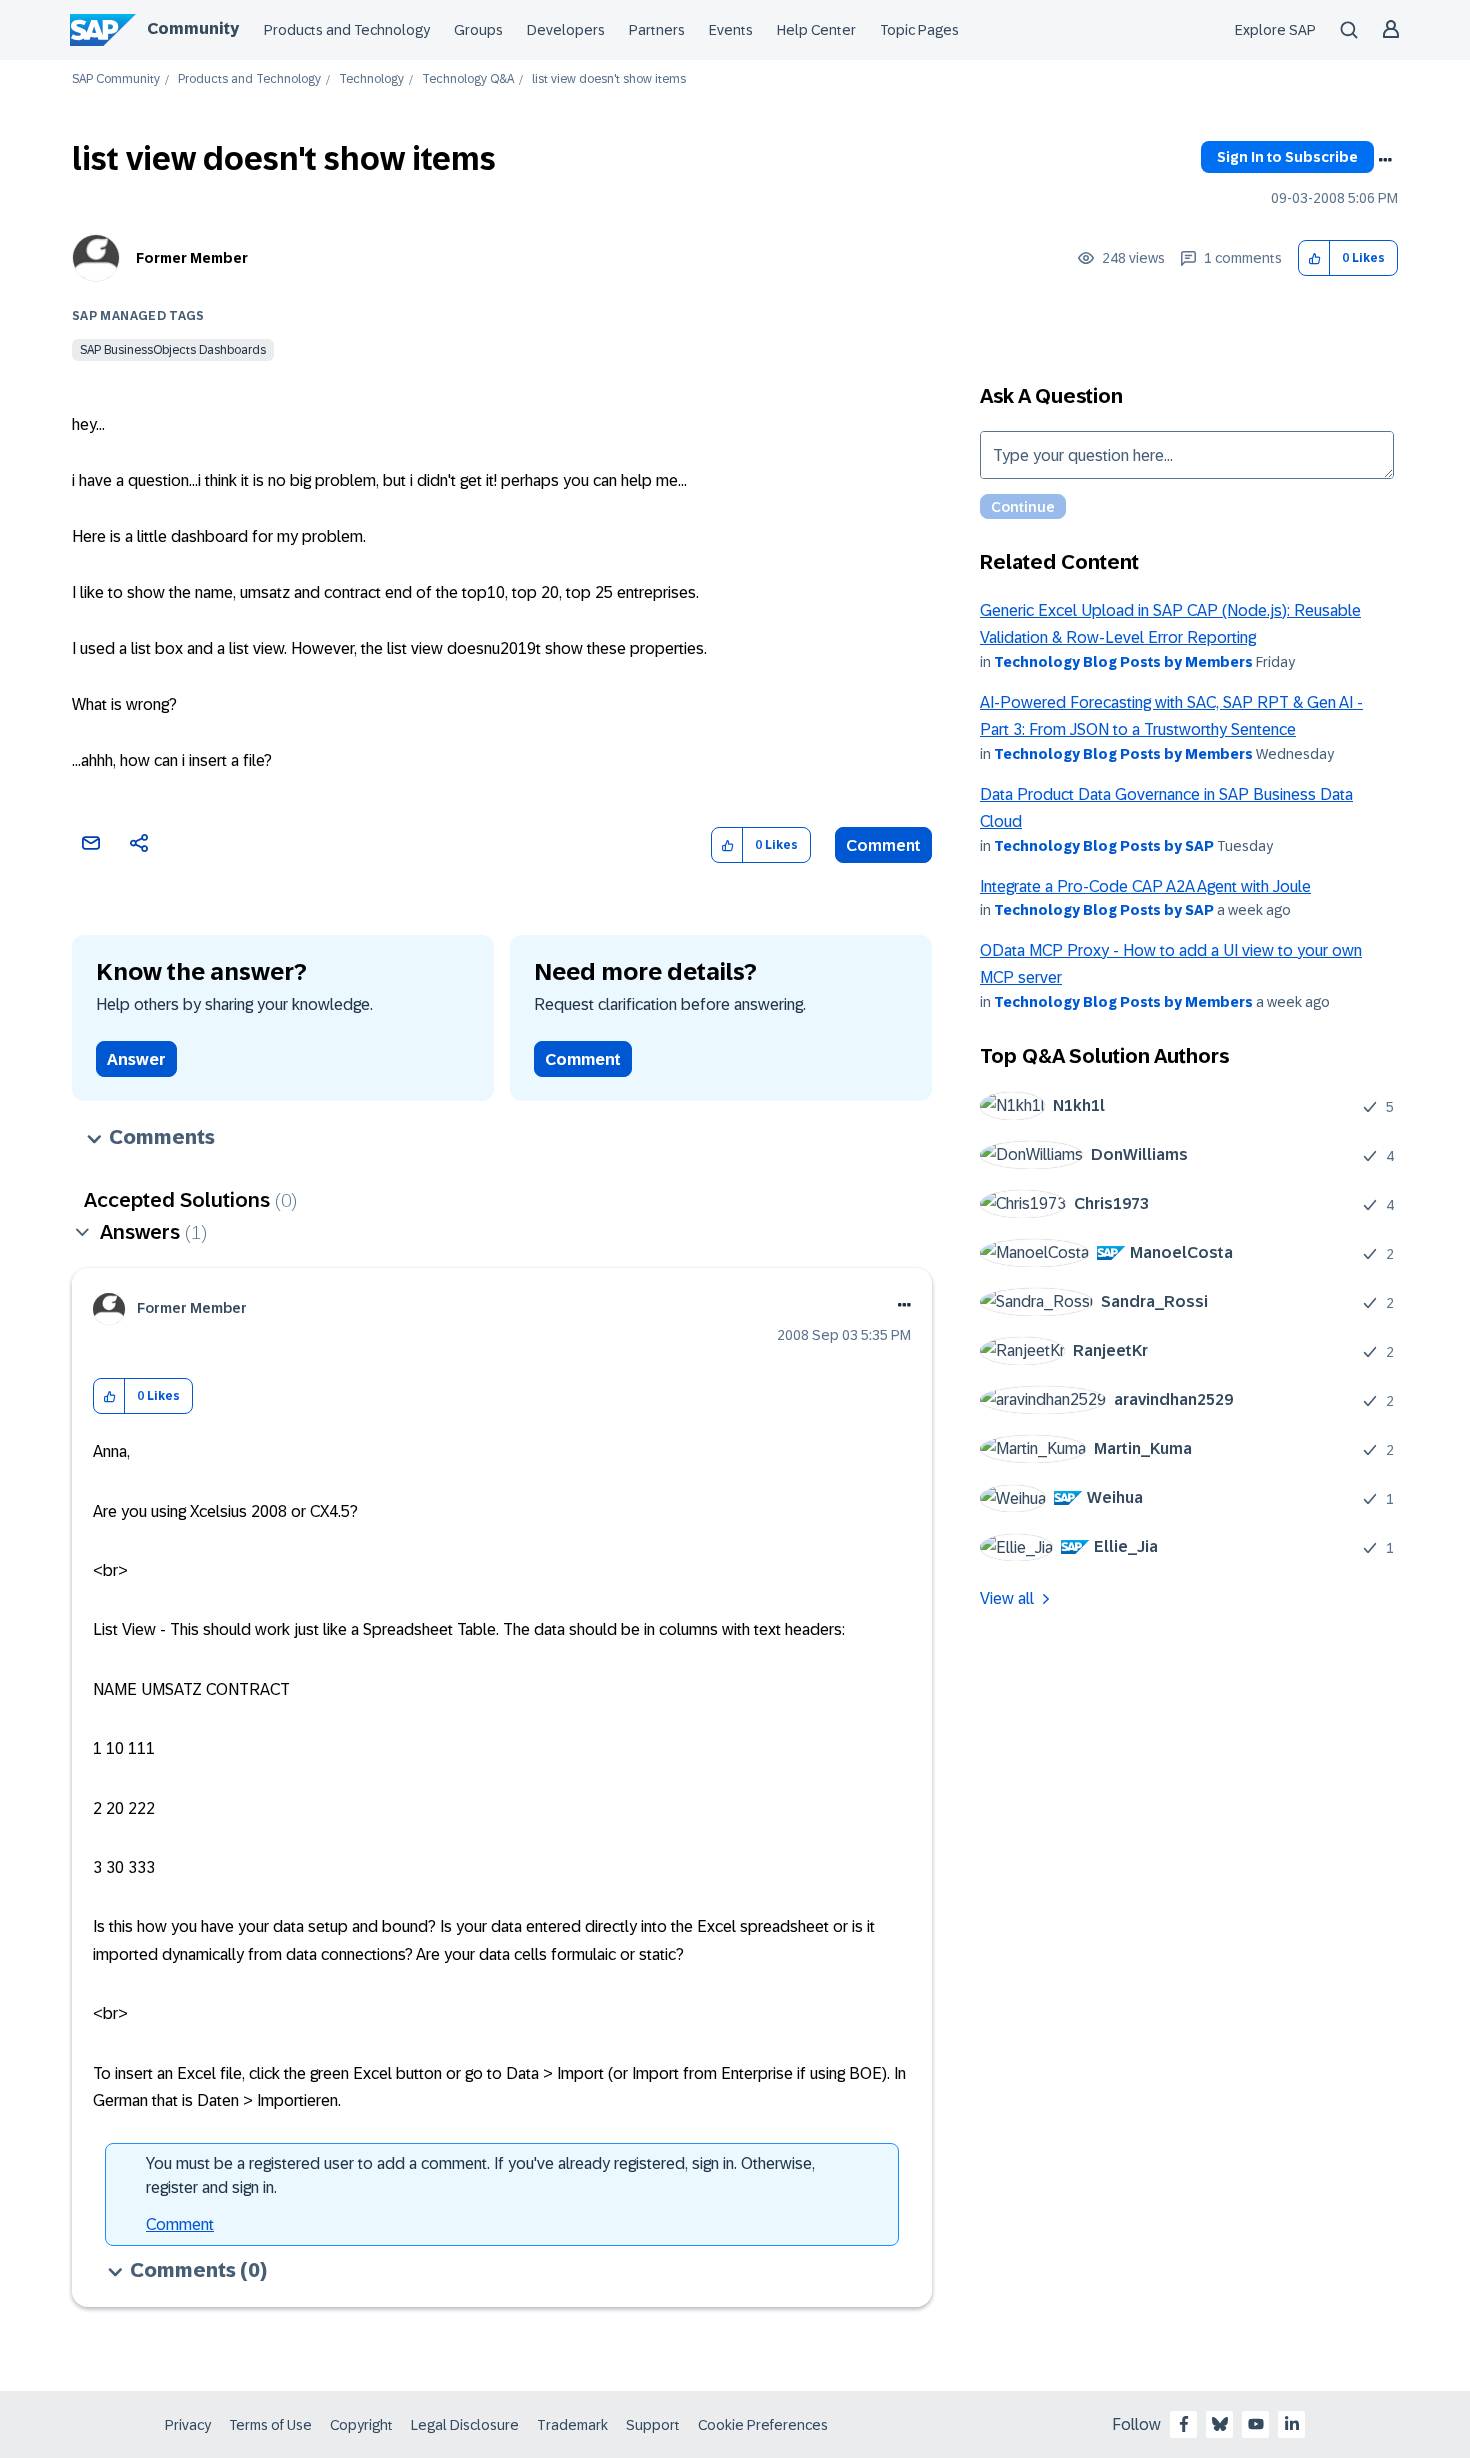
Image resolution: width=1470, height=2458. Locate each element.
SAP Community (116, 79)
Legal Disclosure (465, 2425)
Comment (883, 845)
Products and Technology (347, 30)
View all (1007, 1598)
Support (653, 2425)
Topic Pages (919, 30)
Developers (566, 30)
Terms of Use (270, 2425)
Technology (371, 79)
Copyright (361, 2425)
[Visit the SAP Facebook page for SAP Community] (1184, 2424)
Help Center (816, 30)
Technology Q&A (468, 79)
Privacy (188, 2425)
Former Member (192, 258)
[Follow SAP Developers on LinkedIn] (1292, 2424)
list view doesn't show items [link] (609, 79)
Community (193, 28)
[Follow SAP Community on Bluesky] (1220, 2424)
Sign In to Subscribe (1287, 157)
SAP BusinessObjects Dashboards (173, 350)
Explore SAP (1275, 30)
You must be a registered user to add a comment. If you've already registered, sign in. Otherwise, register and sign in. (480, 2175)
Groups (478, 30)
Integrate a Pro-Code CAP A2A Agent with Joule (1145, 886)
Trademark (572, 2425)
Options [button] (1385, 160)
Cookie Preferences (763, 2425)
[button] (1314, 258)
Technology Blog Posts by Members (1123, 662)
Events (731, 30)
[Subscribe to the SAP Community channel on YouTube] (1256, 2424)
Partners (657, 30)
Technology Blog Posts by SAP (1104, 846)
